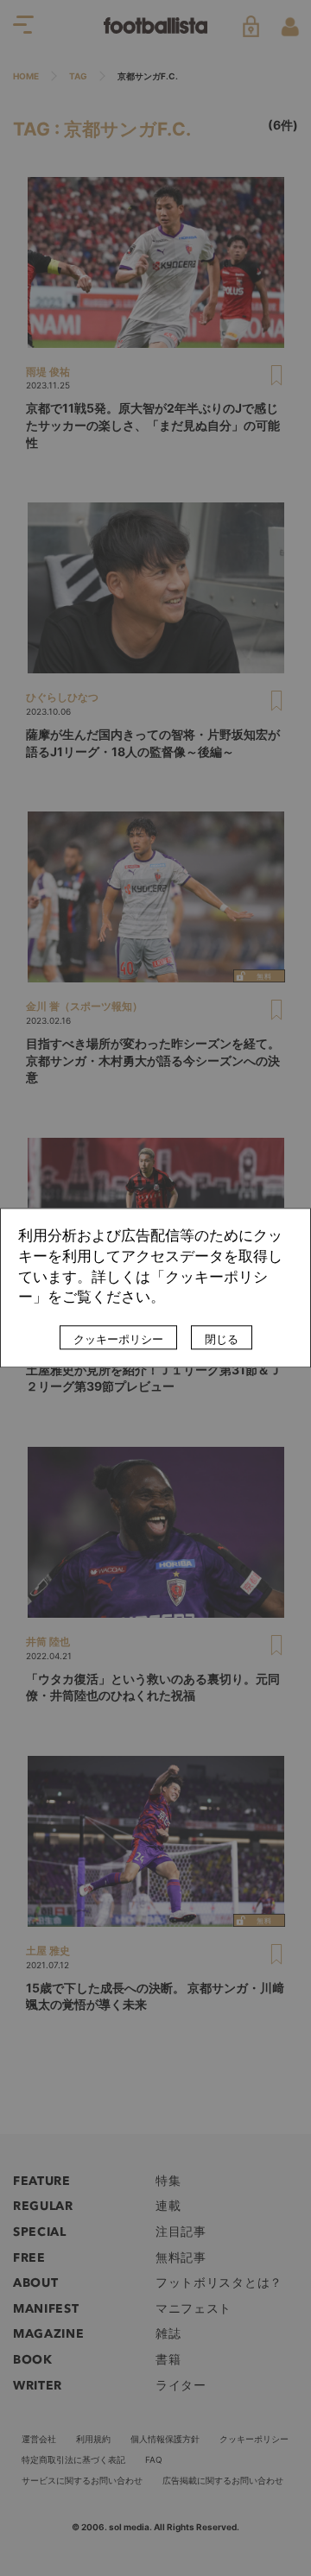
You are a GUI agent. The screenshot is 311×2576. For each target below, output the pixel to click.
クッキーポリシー (118, 1340)
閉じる (222, 1340)
